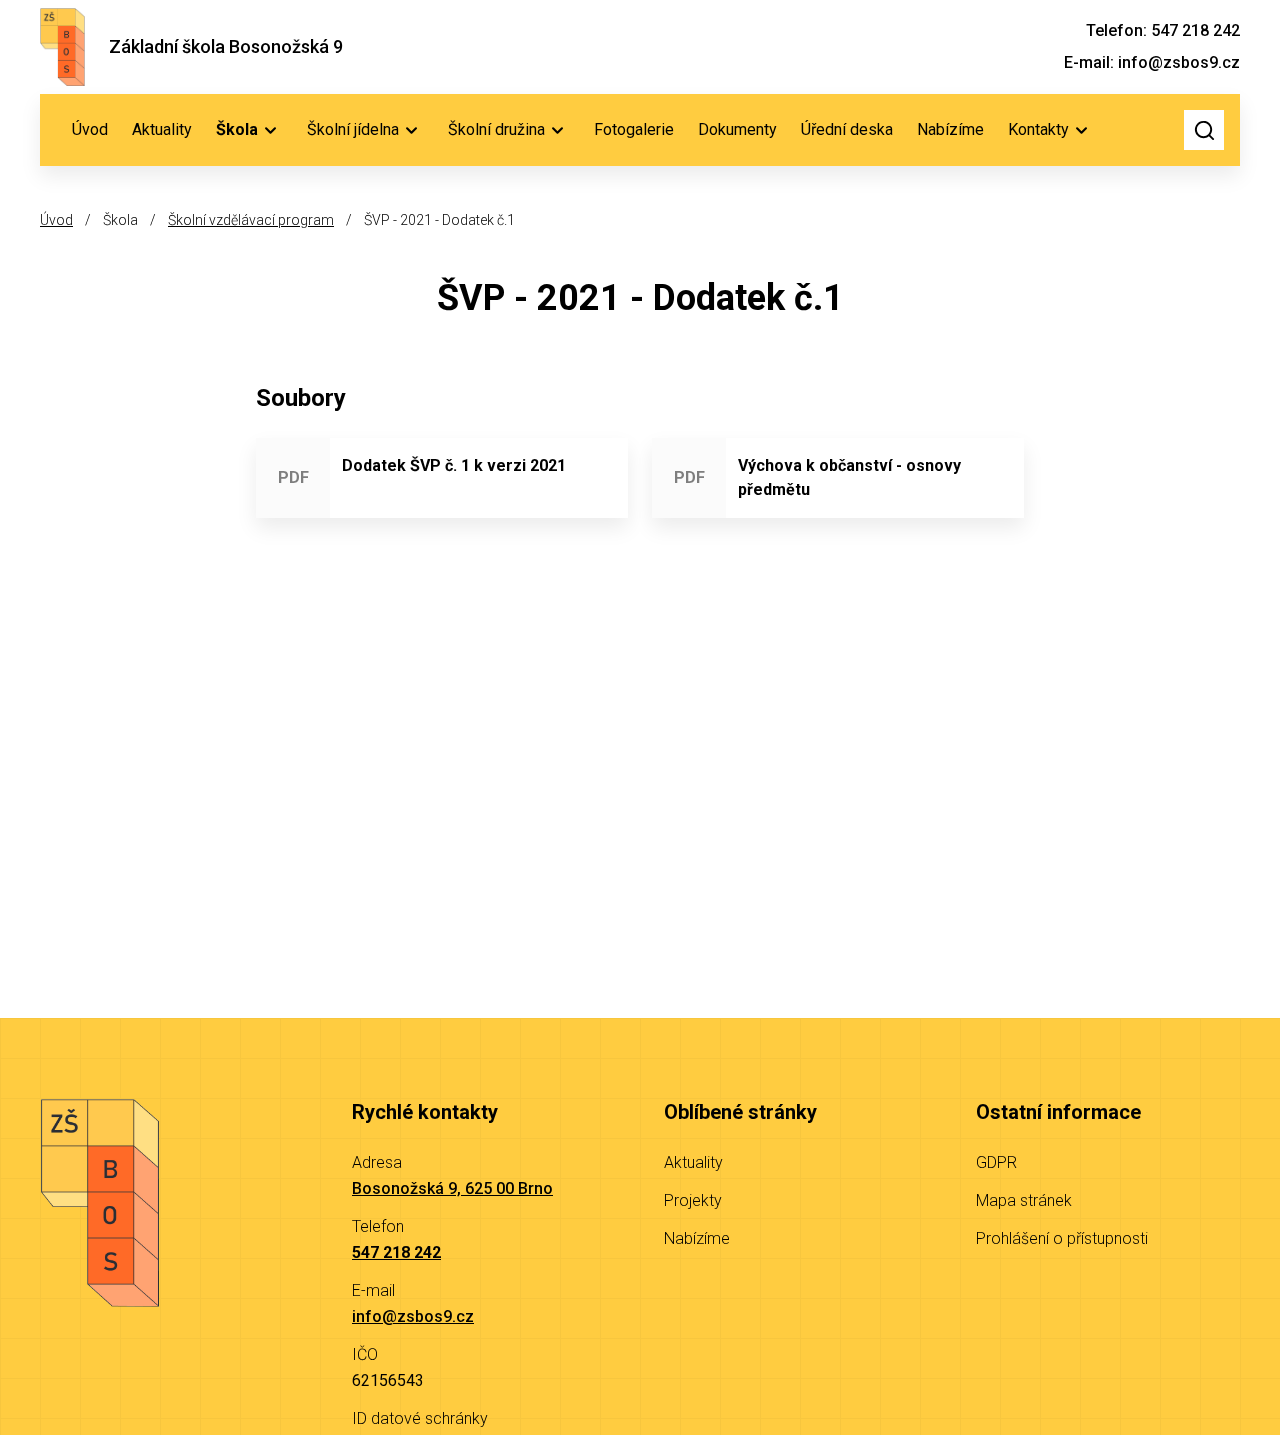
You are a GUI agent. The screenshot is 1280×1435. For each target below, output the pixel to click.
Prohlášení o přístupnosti (1062, 1238)
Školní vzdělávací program (251, 220)
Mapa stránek (1024, 1200)
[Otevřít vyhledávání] (1204, 130)
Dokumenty (737, 129)
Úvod (90, 129)
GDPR (996, 1162)
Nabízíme (950, 129)
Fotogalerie (634, 129)
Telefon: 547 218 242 (1163, 30)
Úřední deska (847, 129)
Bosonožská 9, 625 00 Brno (452, 1188)
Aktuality (162, 129)
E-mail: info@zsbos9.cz (1152, 62)
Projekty (693, 1200)
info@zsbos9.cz (413, 1316)
